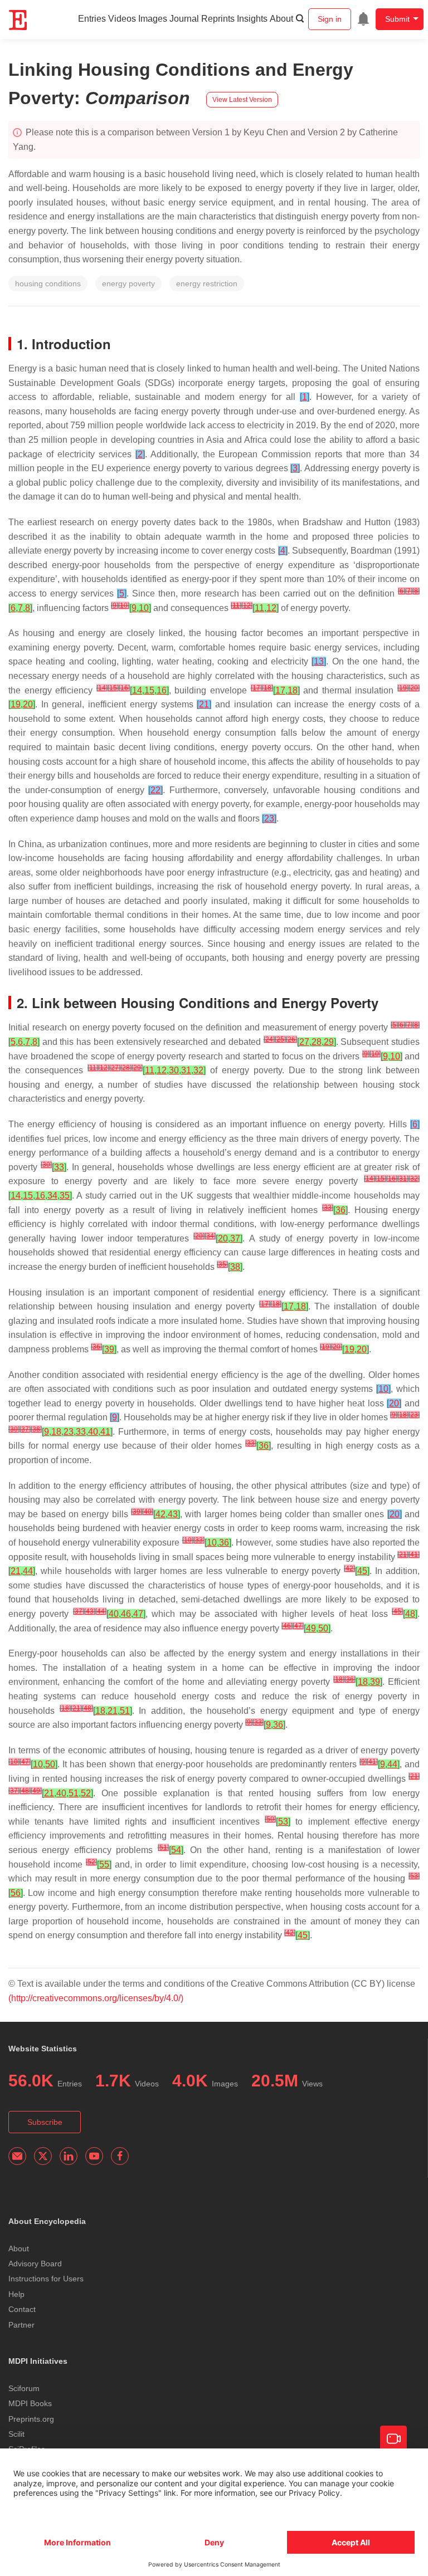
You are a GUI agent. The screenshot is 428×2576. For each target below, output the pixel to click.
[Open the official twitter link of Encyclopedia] (43, 2156)
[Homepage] (18, 20)
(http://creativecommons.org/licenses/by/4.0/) (96, 1998)
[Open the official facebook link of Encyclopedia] (120, 2156)
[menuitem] (363, 19)
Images (153, 19)
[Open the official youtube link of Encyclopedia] (94, 2156)
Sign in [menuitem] (330, 19)
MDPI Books (30, 2403)
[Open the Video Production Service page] (393, 2439)
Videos (122, 19)
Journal (184, 19)
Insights (252, 19)
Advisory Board (35, 2264)
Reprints (218, 19)
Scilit (16, 2434)
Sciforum (24, 2388)
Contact (22, 2309)
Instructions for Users (46, 2279)
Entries (92, 19)
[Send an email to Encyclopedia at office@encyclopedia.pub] (17, 2156)
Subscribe (45, 2122)
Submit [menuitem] (397, 19)
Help (16, 2294)
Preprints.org (31, 2419)
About (281, 19)
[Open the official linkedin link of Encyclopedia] (69, 2156)
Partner (21, 2325)
